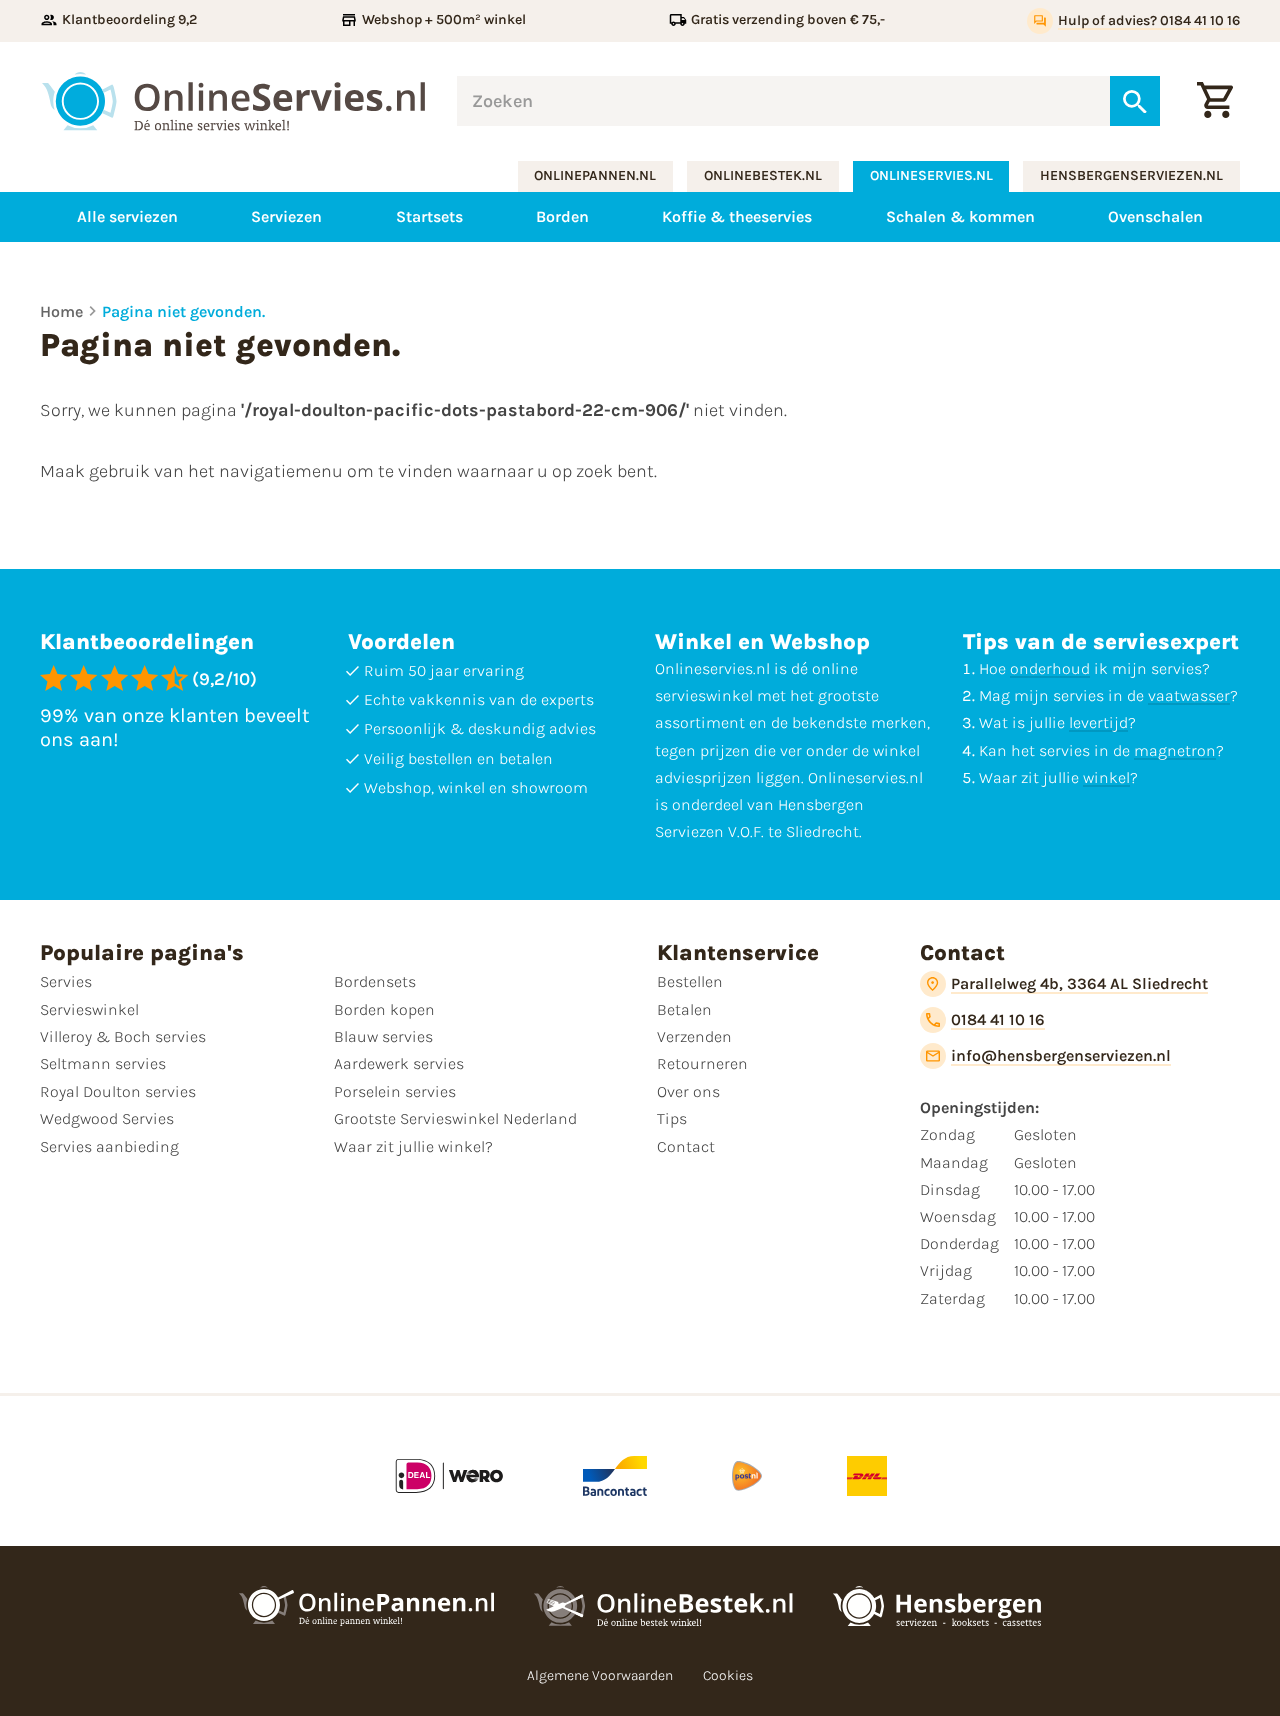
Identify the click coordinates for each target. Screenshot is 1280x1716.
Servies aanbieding (109, 1146)
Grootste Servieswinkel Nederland (455, 1118)
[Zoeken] (1135, 101)
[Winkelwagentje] (1215, 101)
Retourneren (702, 1063)
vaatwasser (1189, 695)
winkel (1106, 777)
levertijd (1098, 722)
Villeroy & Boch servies (123, 1036)
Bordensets (375, 981)
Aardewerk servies (399, 1063)
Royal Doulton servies (118, 1091)
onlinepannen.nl (595, 175)
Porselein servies (395, 1091)
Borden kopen (384, 1009)
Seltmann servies (103, 1063)
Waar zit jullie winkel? (413, 1146)
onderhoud (1050, 668)
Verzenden (694, 1036)
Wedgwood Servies (107, 1118)
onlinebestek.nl (763, 175)
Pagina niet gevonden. (183, 311)
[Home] (233, 101)
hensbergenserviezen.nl (1131, 175)
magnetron (1175, 750)
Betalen (684, 1009)
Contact (686, 1146)
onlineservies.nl (931, 175)
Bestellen (690, 981)
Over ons (688, 1091)
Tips (672, 1118)
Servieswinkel (89, 1009)
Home (61, 311)
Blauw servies (383, 1036)
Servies (66, 981)
